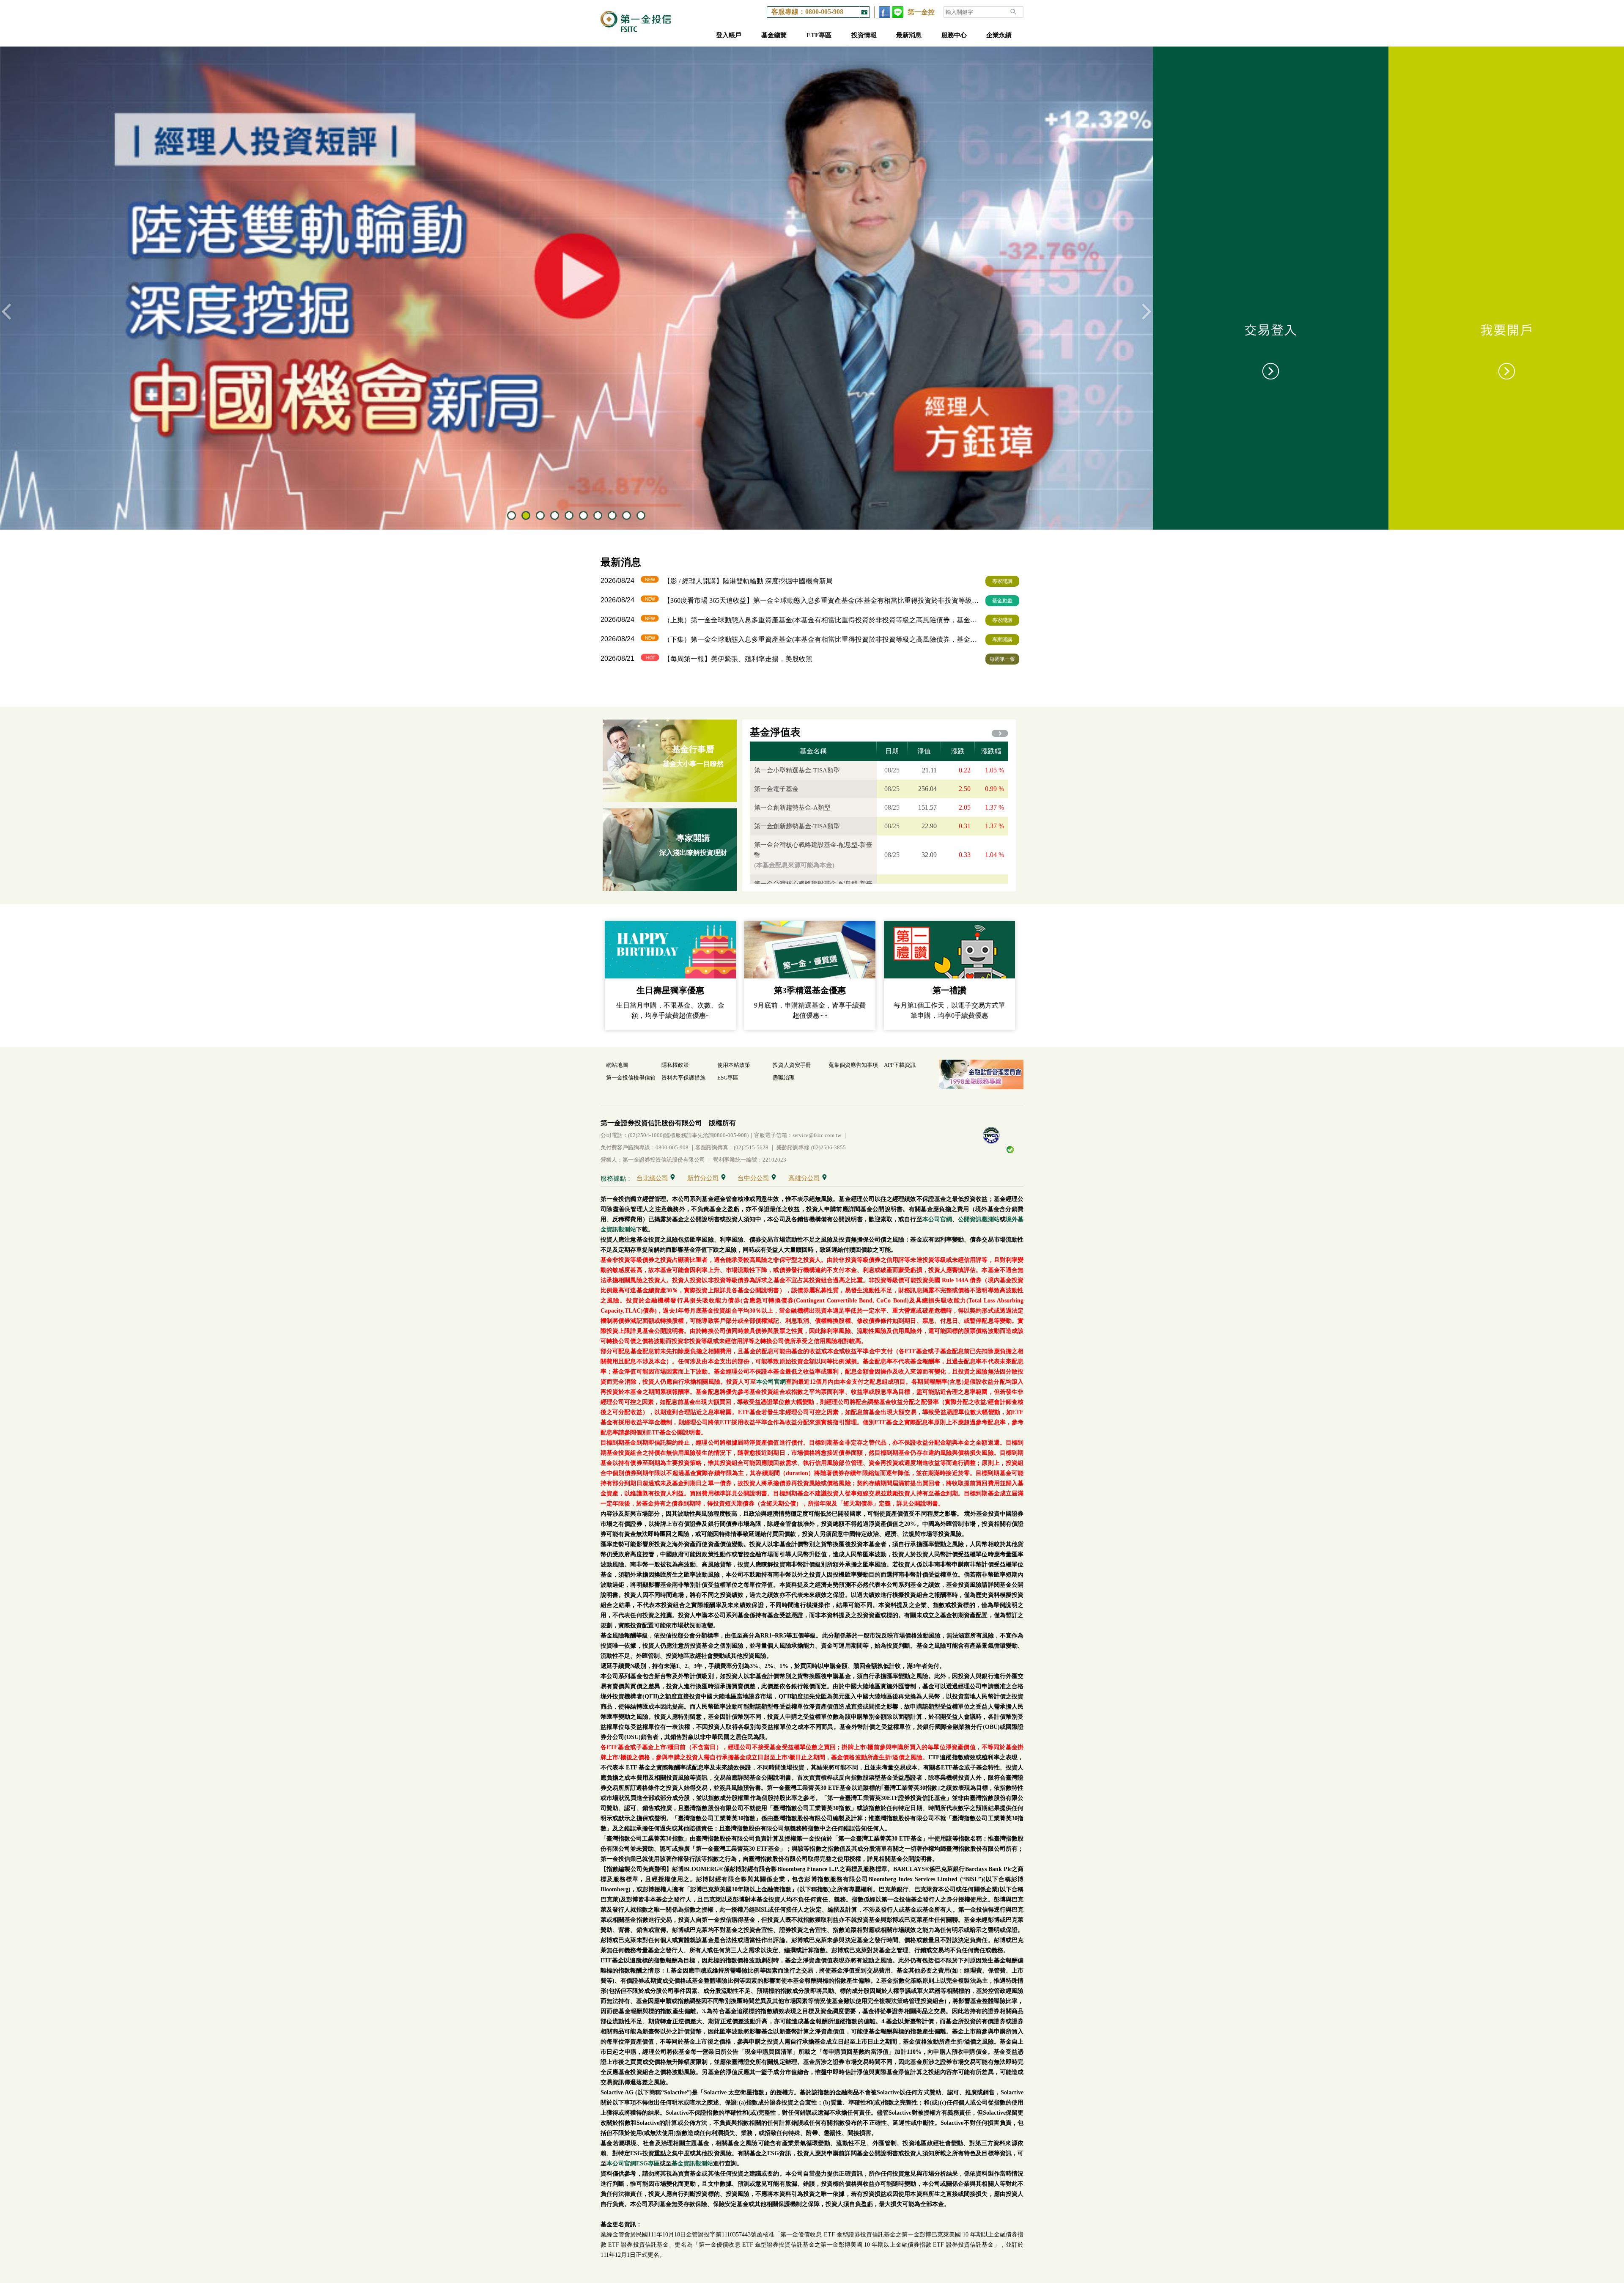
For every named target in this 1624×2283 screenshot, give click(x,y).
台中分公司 (753, 1178)
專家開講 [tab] (1002, 581)
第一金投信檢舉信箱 (631, 1078)
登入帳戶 (729, 35)
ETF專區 (819, 35)
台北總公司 (652, 1178)
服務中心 (954, 35)
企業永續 (999, 35)
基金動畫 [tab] (1002, 601)
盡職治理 (784, 1078)
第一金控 (921, 12)
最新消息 (909, 35)
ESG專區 (728, 1078)
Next (1147, 312)
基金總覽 (774, 35)
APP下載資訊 (900, 1065)
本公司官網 (937, 1219)
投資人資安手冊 (792, 1065)
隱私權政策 (675, 1065)
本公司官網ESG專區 (633, 2163)
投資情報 (864, 35)
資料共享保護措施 (683, 1078)
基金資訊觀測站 (692, 2163)
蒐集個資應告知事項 (853, 1065)
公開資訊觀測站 (979, 1219)
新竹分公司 (703, 1178)
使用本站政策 (734, 1065)
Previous (6, 312)
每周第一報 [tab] (1002, 659)
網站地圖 (617, 1065)
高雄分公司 (804, 1178)
